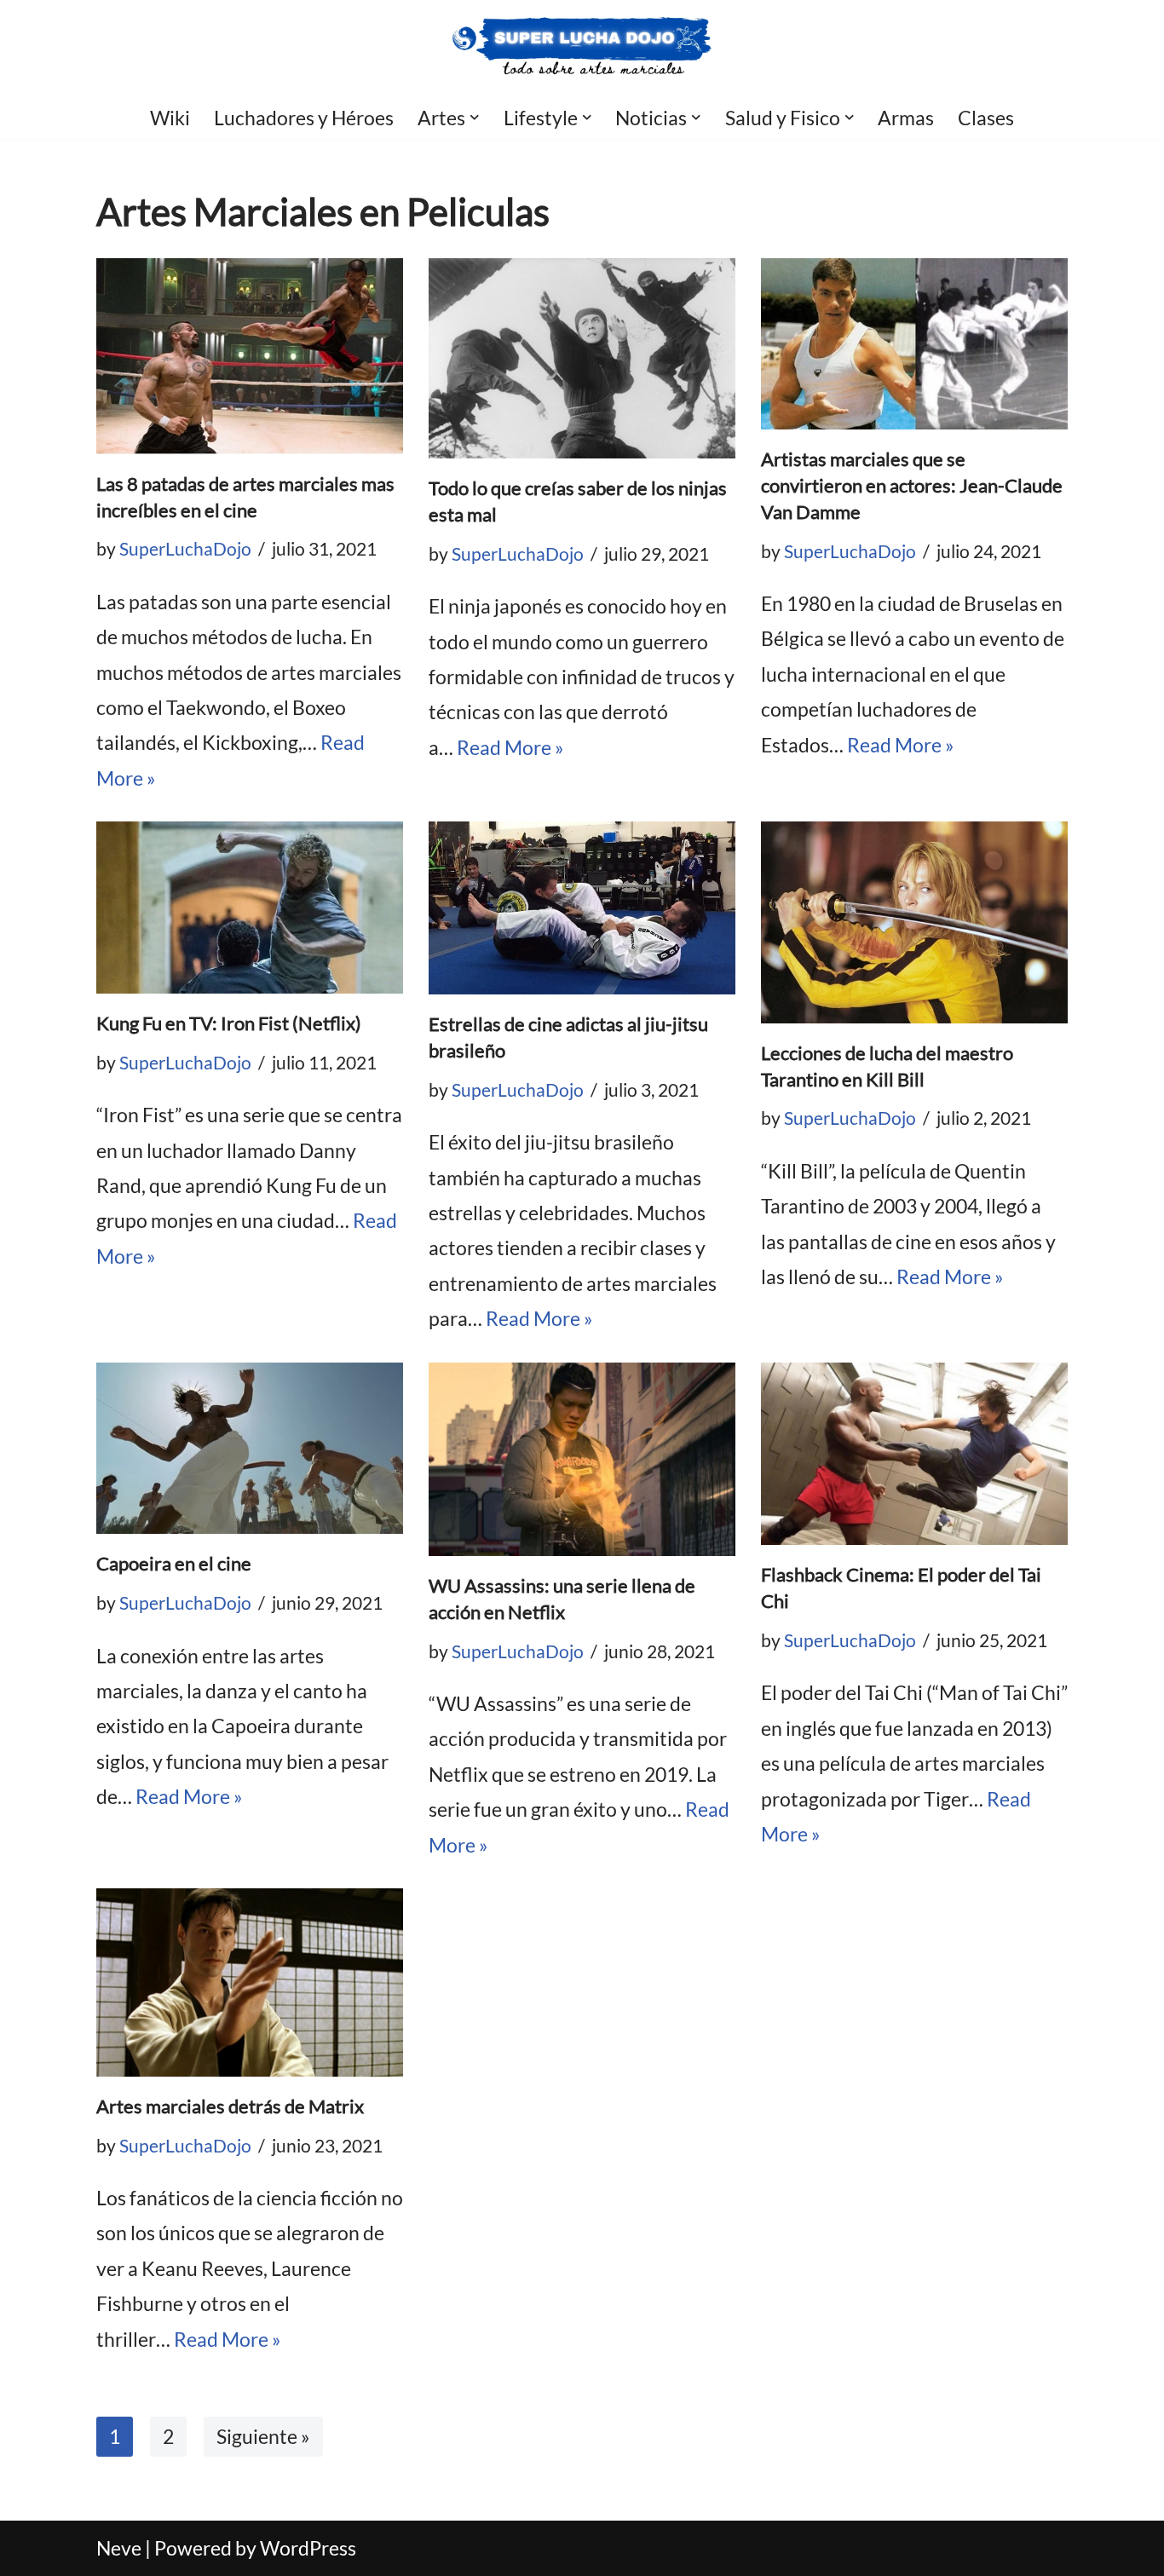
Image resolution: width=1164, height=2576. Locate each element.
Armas (906, 118)
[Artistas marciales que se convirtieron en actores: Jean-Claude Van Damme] (914, 344)
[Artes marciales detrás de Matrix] (250, 1982)
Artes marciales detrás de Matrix (230, 2106)
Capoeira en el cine (174, 1563)
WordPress (308, 2548)
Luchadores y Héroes (304, 118)
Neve (119, 2548)
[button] (475, 118)
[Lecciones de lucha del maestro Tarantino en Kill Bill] (914, 922)
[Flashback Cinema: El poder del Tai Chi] (914, 1454)
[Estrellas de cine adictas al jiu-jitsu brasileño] (582, 908)
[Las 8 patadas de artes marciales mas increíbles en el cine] (250, 356)
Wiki (170, 118)
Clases (986, 118)
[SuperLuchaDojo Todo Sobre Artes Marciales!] (582, 47)
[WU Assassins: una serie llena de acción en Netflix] (582, 1459)
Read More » (510, 747)
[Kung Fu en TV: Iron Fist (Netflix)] (250, 908)
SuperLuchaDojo (185, 549)
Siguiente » (263, 2436)
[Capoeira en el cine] (250, 1449)
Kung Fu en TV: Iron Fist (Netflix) (229, 1023)
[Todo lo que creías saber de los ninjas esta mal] (582, 359)
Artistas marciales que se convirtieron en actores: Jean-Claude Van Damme (912, 485)
